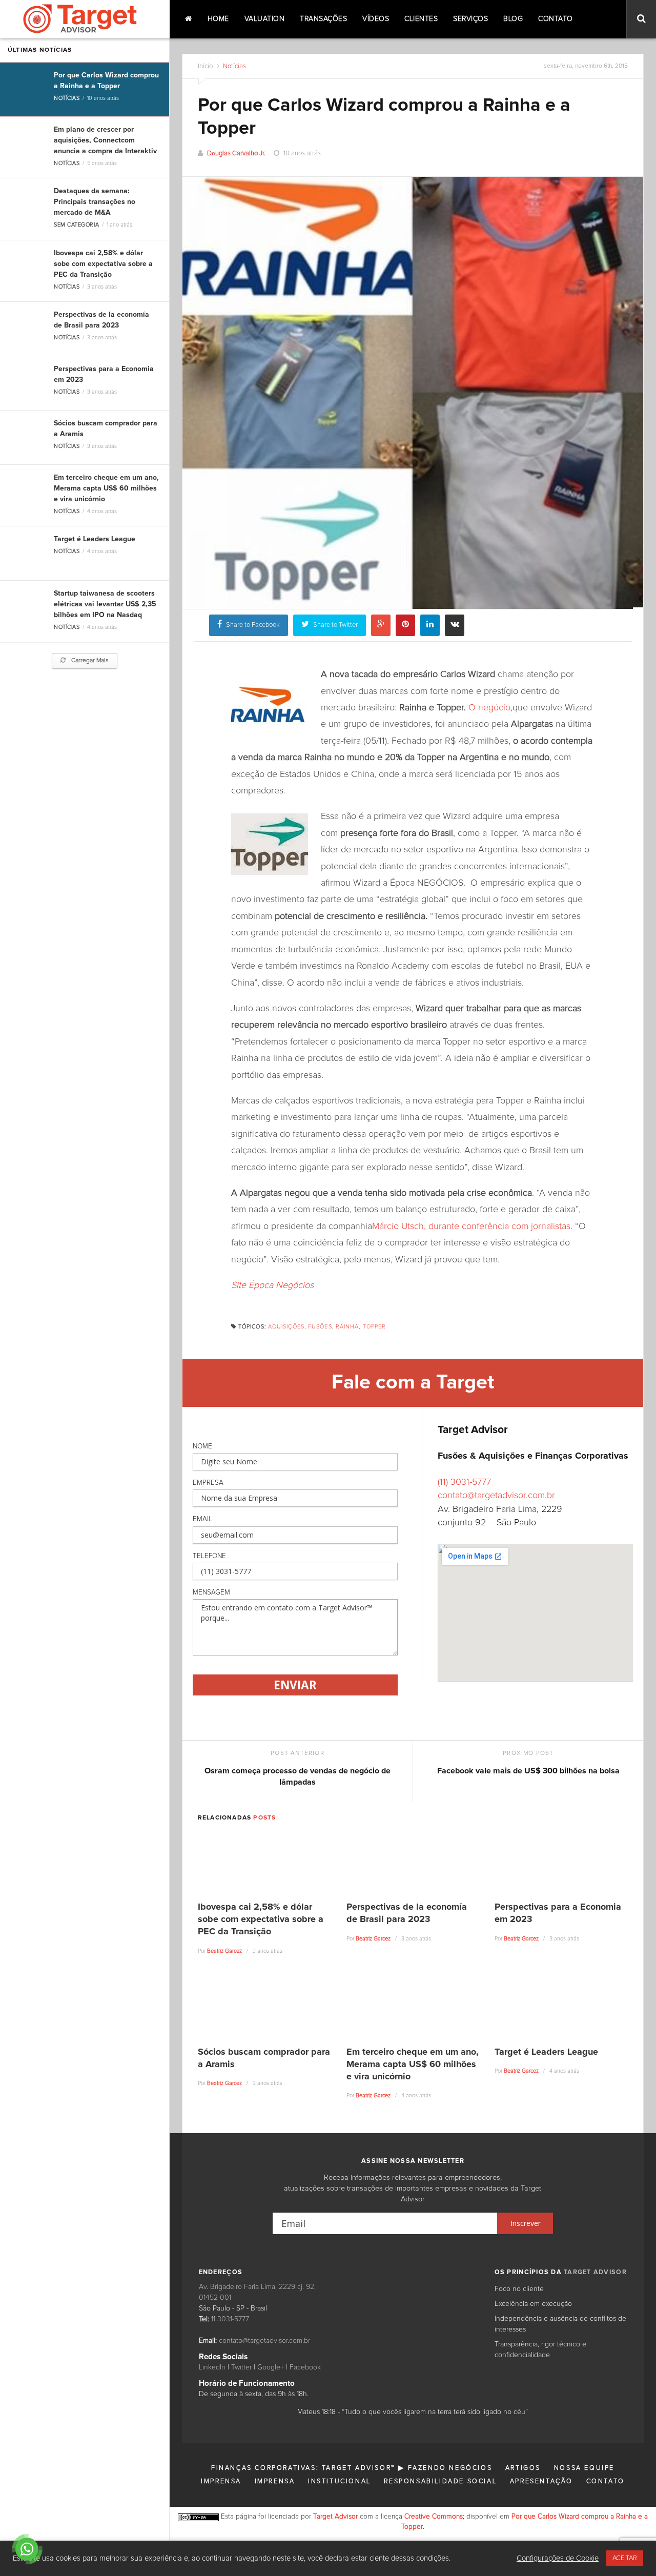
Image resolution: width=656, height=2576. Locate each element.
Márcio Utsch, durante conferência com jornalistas (471, 1226)
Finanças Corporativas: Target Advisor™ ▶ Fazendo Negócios (352, 2468)
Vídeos (376, 19)
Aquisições (286, 1327)
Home (218, 19)
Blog (513, 19)
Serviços (470, 19)
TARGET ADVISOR (595, 2272)
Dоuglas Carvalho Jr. (236, 154)
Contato (556, 19)
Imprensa (221, 2481)
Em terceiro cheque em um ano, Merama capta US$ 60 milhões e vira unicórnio (106, 488)
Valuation (265, 19)
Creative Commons (434, 2517)
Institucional (340, 2481)
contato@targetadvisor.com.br (496, 1496)
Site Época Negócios (272, 1285)
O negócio (489, 708)
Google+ (271, 2367)
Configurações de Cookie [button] (558, 2558)
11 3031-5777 (230, 2319)
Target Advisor (335, 2517)
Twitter (241, 2367)
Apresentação (541, 2481)
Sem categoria (76, 225)
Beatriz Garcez (224, 1951)
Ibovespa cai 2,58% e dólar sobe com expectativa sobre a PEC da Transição (103, 264)
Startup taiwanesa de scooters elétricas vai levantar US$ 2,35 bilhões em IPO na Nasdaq (105, 604)
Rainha (347, 1327)
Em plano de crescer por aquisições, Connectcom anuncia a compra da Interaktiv (105, 140)
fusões (320, 1327)
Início (205, 66)
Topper (375, 1327)
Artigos (523, 2468)
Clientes (421, 19)
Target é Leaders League (95, 539)
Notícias (67, 98)
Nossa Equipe (584, 2468)
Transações (323, 19)
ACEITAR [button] (625, 2558)
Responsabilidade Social (440, 2481)
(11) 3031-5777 (464, 1482)
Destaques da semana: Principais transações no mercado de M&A (95, 202)
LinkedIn (212, 2367)
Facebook (305, 2367)
